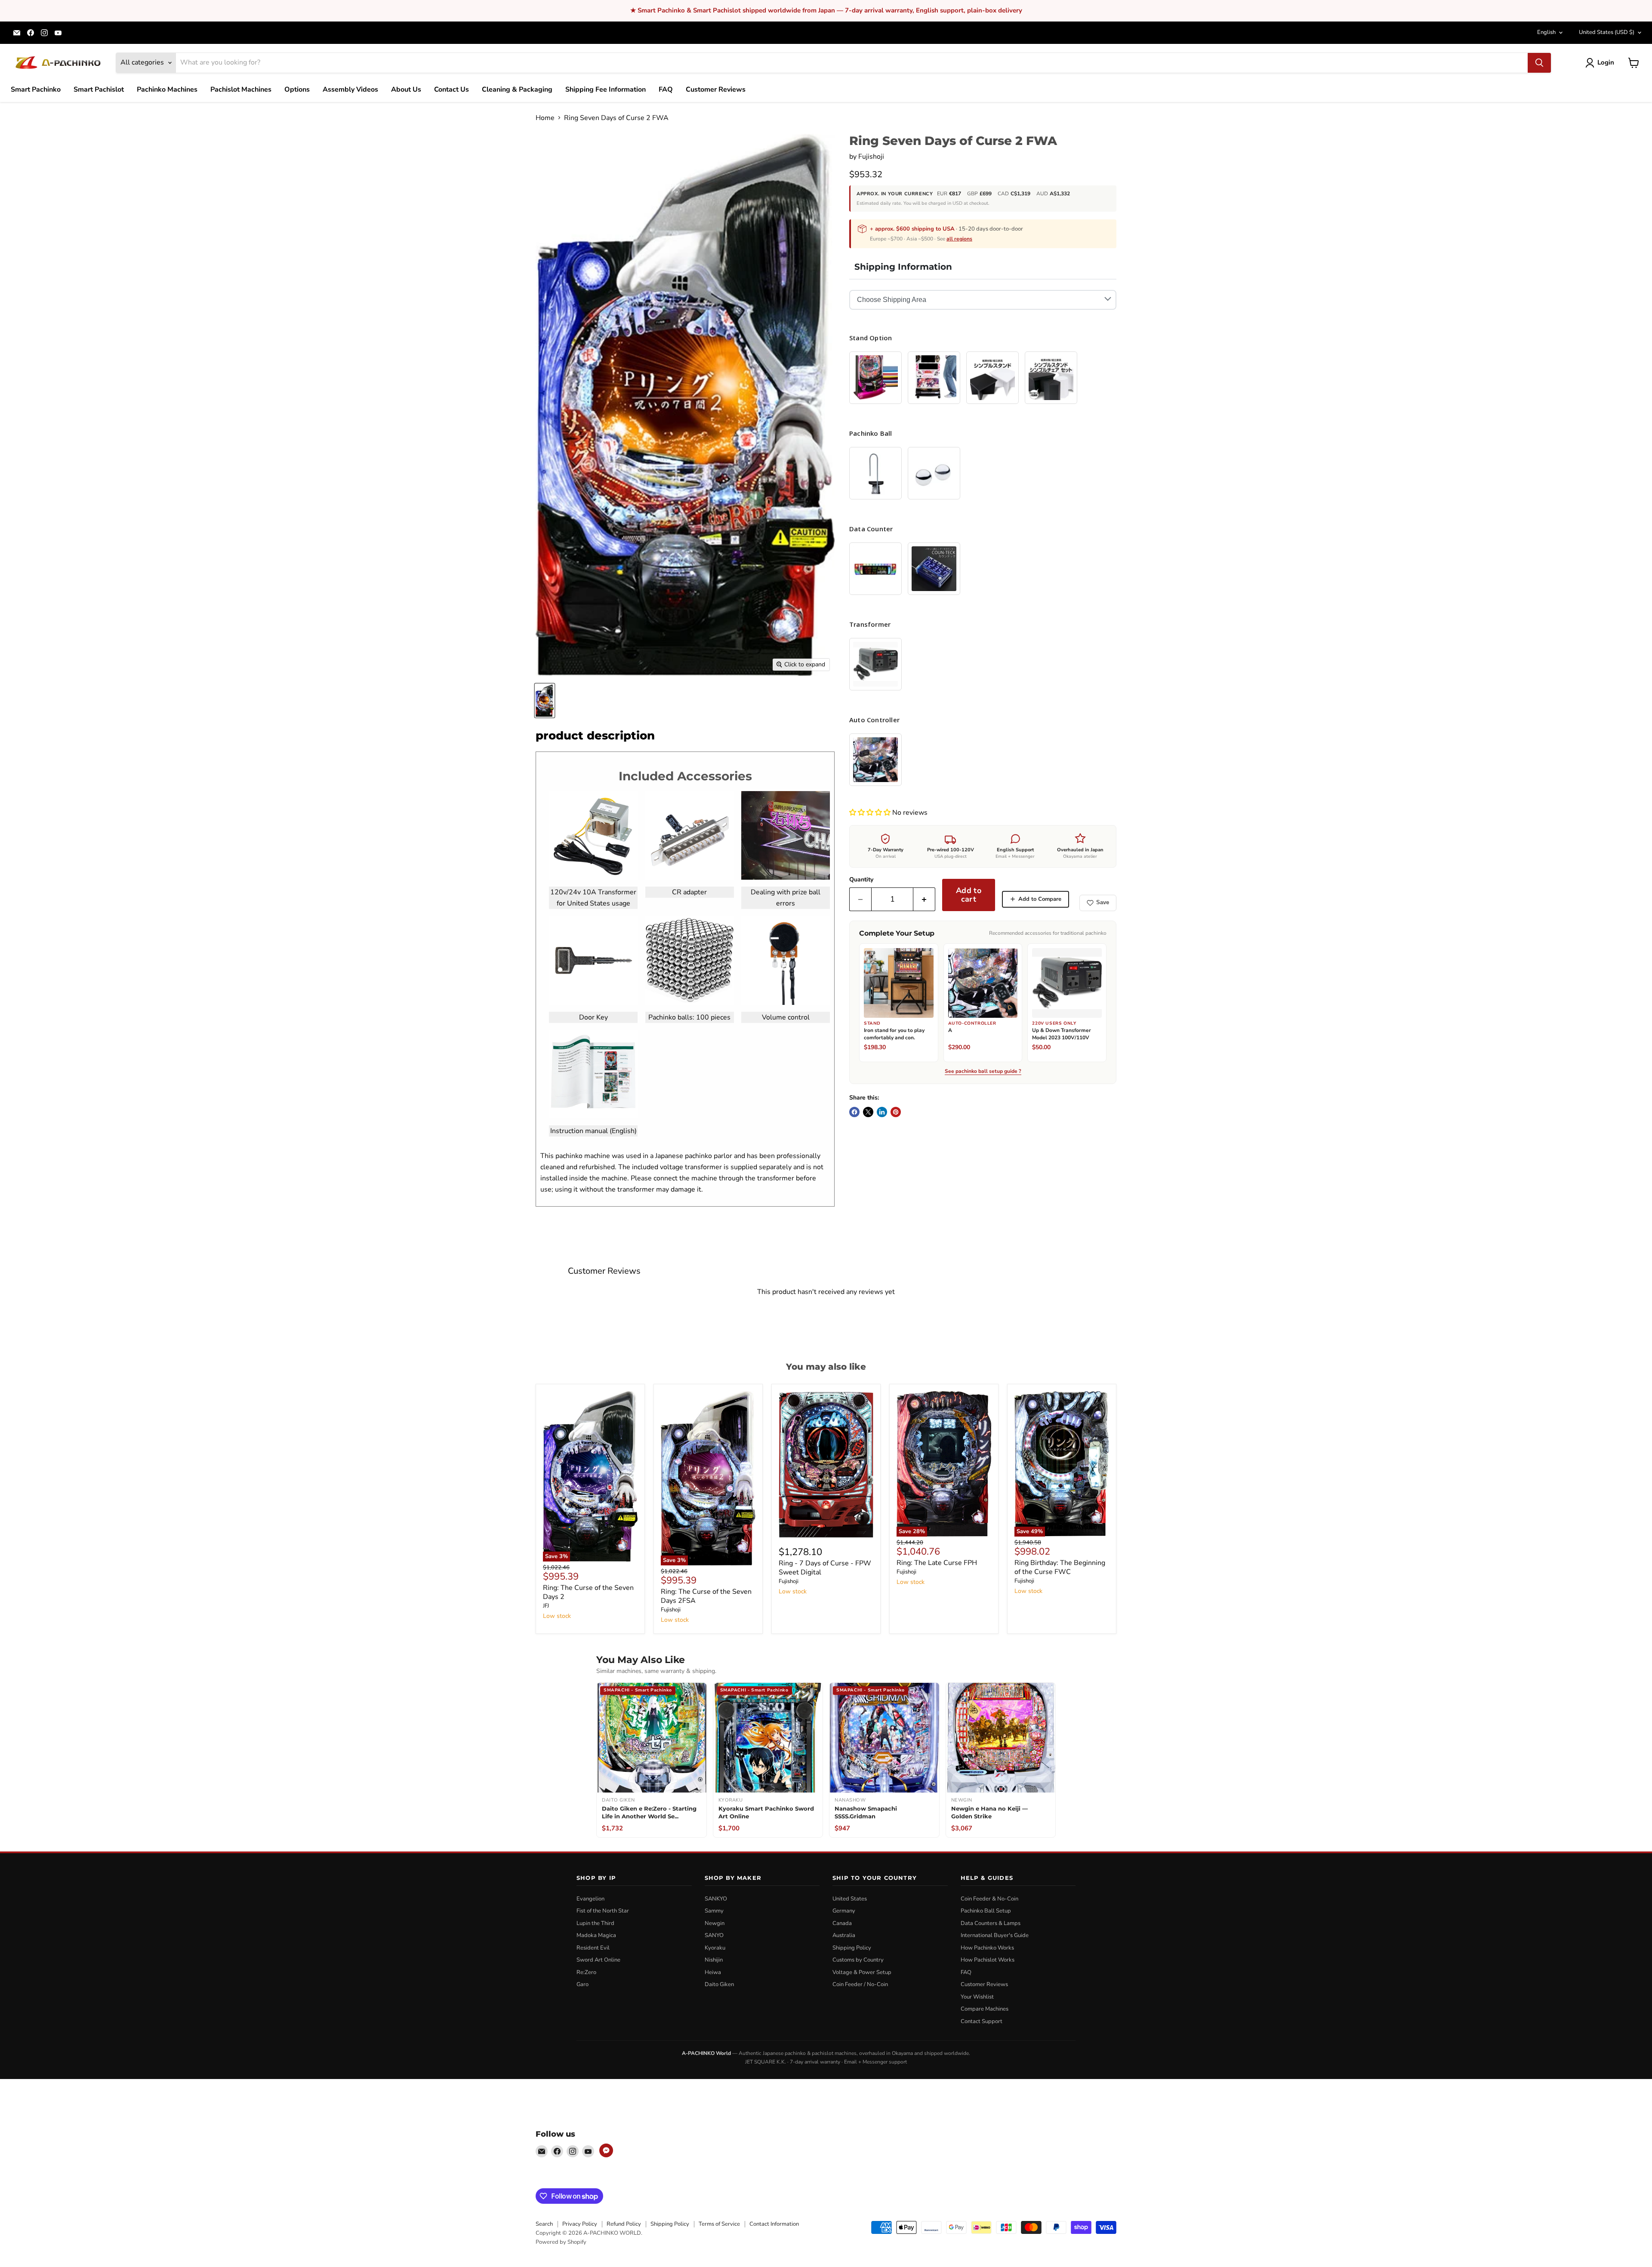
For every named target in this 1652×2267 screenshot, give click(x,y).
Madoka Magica (596, 1935)
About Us (406, 89)
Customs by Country (858, 1960)
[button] (871, 813)
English (1546, 32)
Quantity (861, 880)
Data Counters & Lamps (991, 1923)
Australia (844, 1935)
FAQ (666, 89)
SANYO (714, 1935)
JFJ (546, 1606)
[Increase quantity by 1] (924, 899)
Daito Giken (719, 1984)
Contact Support (982, 2021)
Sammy (714, 1911)
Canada (842, 1923)
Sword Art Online (598, 1960)
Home (545, 118)
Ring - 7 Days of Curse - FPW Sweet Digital (825, 1568)
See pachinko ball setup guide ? (983, 1072)
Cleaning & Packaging (517, 89)
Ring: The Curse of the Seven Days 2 (588, 1592)
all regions (959, 239)
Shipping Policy (852, 1948)
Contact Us (452, 89)
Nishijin (714, 1960)
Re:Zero (586, 1972)
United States (1607, 32)
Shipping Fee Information (606, 89)
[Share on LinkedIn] (882, 1112)
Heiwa (713, 1972)
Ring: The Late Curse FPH (937, 1563)
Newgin (715, 1923)
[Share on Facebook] (854, 1112)
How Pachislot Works (988, 1960)
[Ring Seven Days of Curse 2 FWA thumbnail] (545, 701)
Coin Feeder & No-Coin (989, 1899)
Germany (844, 1911)
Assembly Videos (350, 89)
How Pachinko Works (987, 1948)
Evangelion (590, 1899)
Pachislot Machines (241, 89)
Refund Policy (624, 2224)
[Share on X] (868, 1112)
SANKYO (716, 1899)
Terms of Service (719, 2224)
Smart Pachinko (36, 89)
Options (297, 89)
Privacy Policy (580, 2224)
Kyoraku (715, 1948)
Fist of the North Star (603, 1911)
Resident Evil (593, 1948)
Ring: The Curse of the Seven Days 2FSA (706, 1596)
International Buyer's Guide (995, 1935)
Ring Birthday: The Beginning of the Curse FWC (1060, 1567)
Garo (583, 1984)
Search (544, 2224)
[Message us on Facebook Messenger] (606, 2150)
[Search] (1539, 63)
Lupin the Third (595, 1923)
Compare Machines (985, 2009)
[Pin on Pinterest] (896, 1112)
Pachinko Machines (167, 89)
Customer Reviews (716, 89)
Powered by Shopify (561, 2242)
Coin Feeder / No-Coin (860, 1984)
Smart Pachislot (99, 89)
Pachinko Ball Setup (986, 1911)
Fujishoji (871, 157)
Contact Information (774, 2224)
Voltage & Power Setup (862, 1972)
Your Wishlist (977, 1997)
